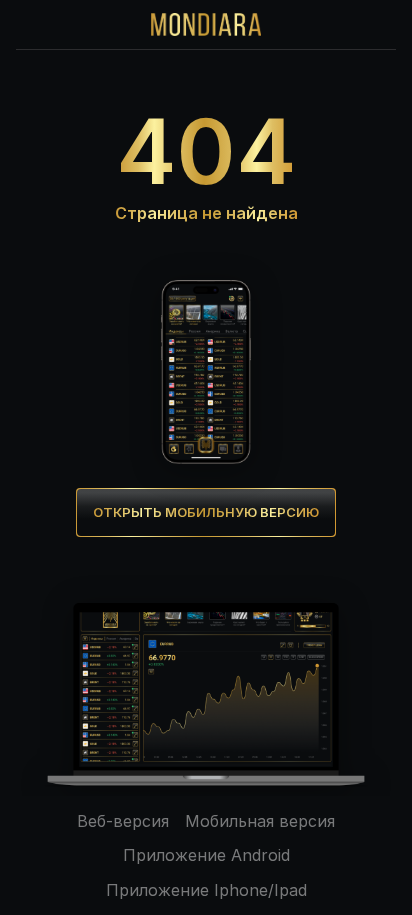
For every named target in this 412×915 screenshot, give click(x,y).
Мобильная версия (260, 821)
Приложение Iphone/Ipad (206, 890)
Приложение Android (206, 855)
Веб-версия (123, 821)
